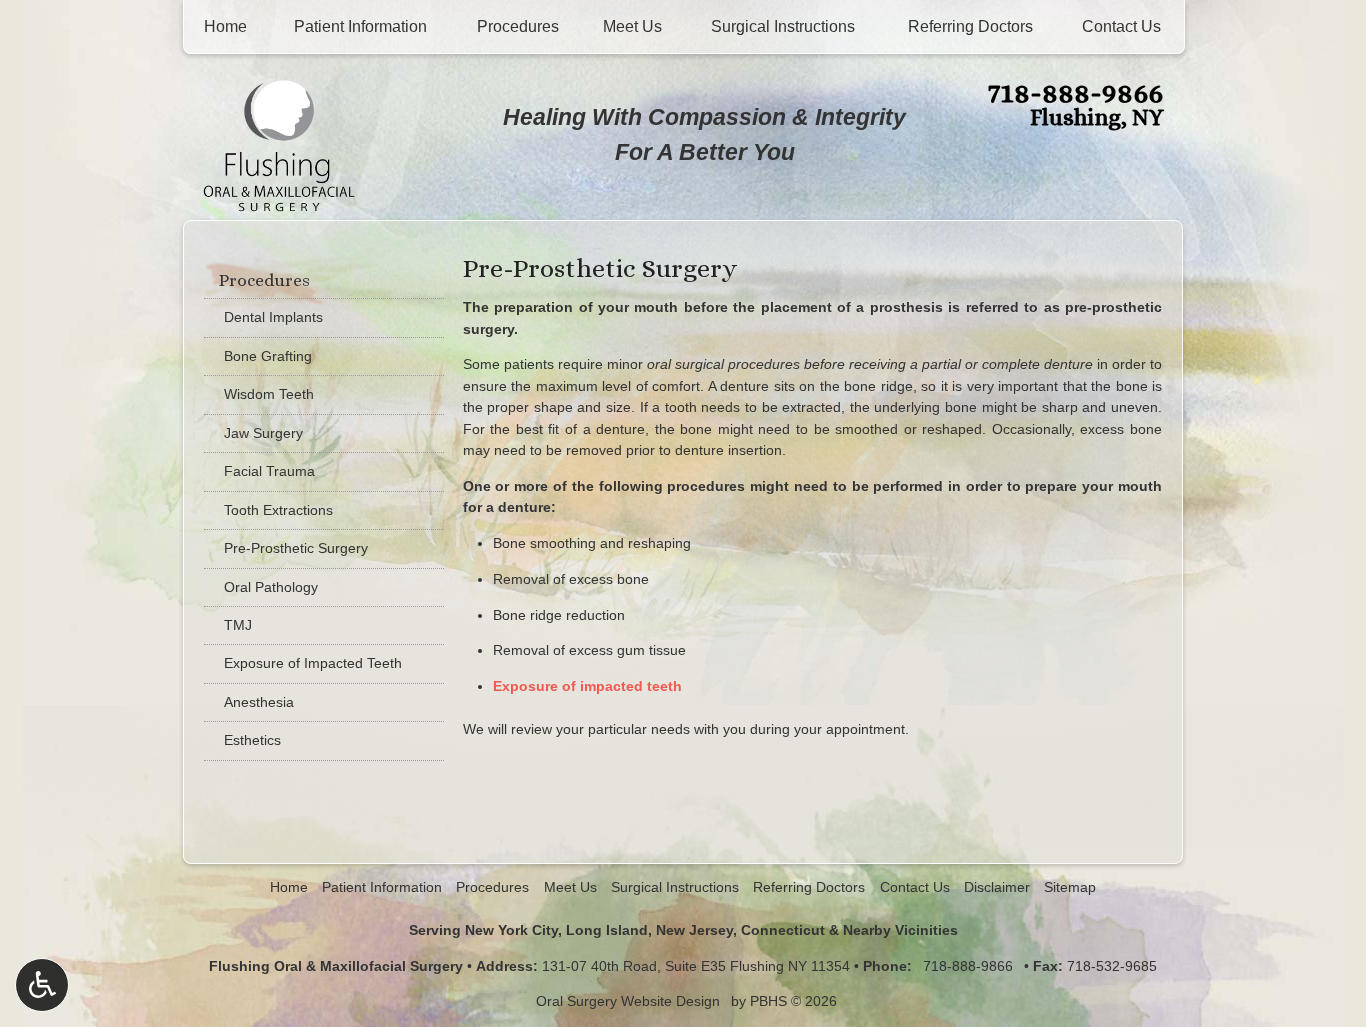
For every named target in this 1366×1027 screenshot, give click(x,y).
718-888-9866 (1075, 92)
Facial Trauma (269, 471)
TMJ (238, 625)
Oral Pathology (271, 587)
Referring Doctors (970, 26)
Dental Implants (273, 317)
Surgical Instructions (783, 26)
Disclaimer (997, 887)
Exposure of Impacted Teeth (313, 663)
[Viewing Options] (42, 985)
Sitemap (1070, 887)
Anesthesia (259, 702)
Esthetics (252, 740)
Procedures (518, 26)
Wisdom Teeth (269, 394)
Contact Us (1121, 26)
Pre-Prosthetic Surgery (296, 548)
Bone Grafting (268, 356)
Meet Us (632, 26)
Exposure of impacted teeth (587, 686)
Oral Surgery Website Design (628, 1001)
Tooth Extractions (278, 510)
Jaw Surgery (263, 433)
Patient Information (360, 26)
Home (225, 26)
